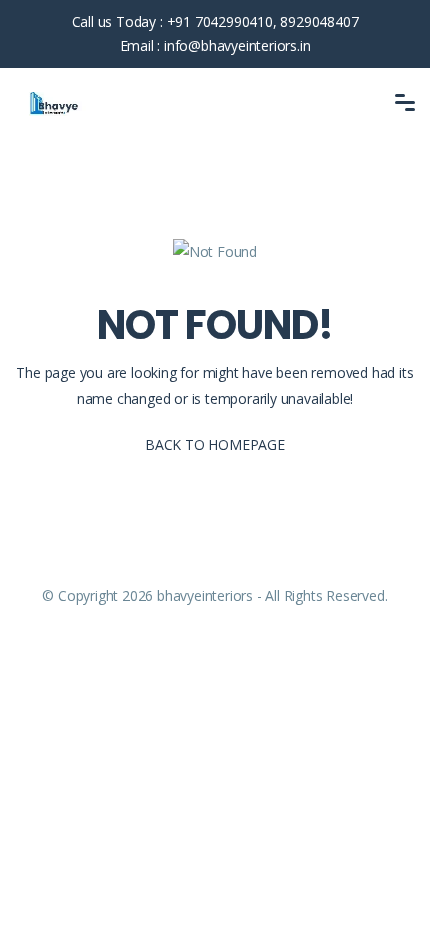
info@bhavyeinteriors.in (237, 45)
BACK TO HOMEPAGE (215, 444)
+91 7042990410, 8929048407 (263, 21)
